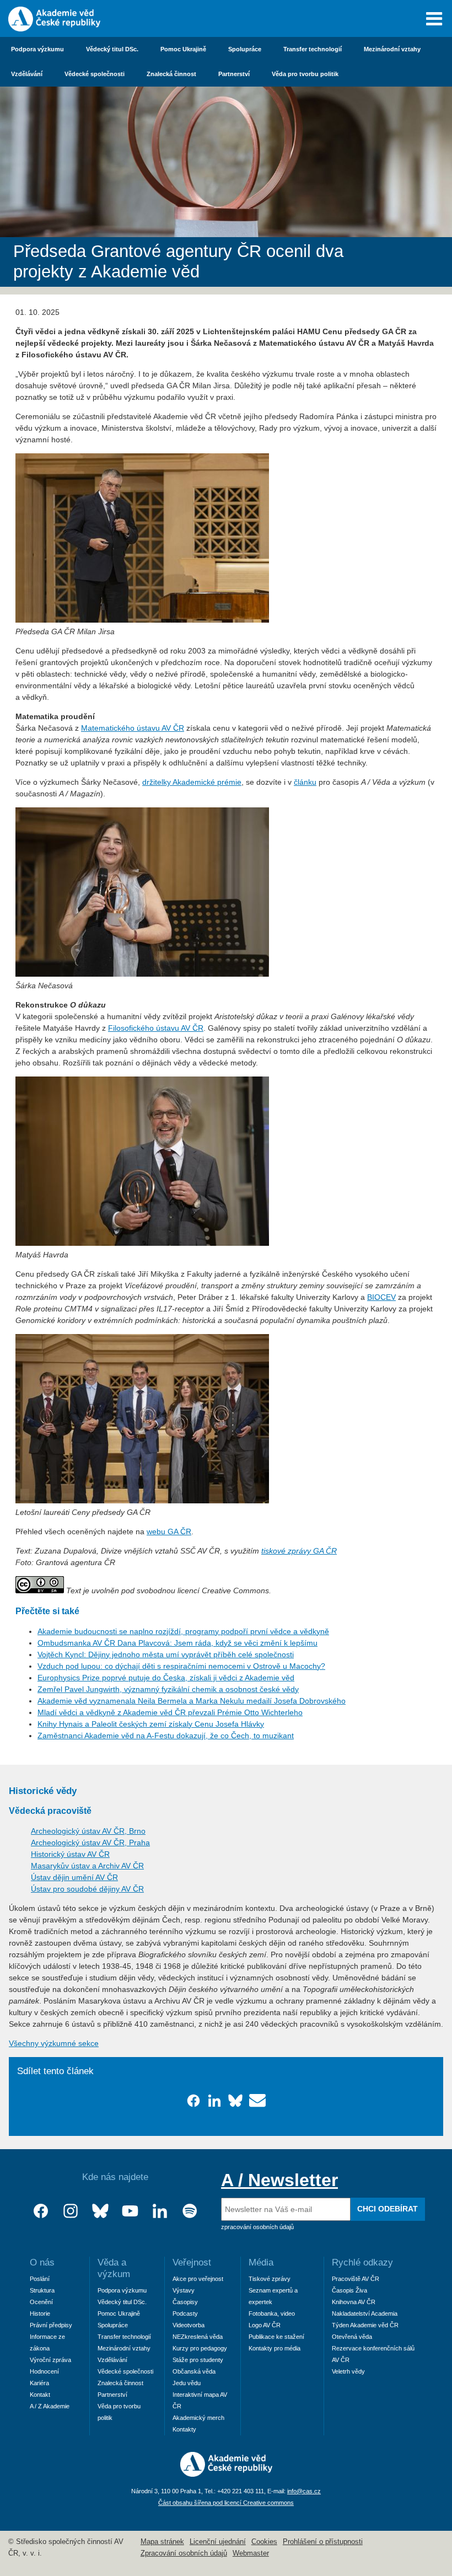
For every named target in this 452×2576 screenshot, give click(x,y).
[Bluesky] (100, 2211)
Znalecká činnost (171, 74)
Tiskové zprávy (270, 2279)
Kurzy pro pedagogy (200, 2348)
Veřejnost (192, 2262)
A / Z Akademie (50, 2406)
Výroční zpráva (50, 2360)
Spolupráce (245, 49)
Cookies (264, 2542)
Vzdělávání (27, 74)
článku (305, 782)
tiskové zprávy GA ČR (299, 1551)
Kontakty (184, 2429)
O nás (42, 2262)
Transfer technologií (313, 49)
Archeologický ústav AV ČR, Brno (88, 1831)
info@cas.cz (304, 2491)
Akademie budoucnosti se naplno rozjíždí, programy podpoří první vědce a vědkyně (183, 1631)
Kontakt (40, 2395)
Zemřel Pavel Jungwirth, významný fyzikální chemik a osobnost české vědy (168, 1689)
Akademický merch (198, 2418)
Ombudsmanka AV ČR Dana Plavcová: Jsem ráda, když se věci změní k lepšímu (177, 1643)
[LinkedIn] (160, 2211)
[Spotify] (190, 2211)
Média (261, 2262)
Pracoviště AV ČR (356, 2279)
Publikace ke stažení (276, 2337)
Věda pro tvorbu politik (305, 74)
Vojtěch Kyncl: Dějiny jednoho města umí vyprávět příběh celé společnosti (166, 1654)
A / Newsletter (279, 2180)
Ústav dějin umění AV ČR (74, 1877)
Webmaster (251, 2553)
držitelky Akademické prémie (192, 782)
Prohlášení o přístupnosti (323, 2542)
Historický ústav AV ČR (70, 1854)
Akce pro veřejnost (198, 2279)
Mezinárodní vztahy (392, 49)
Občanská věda (194, 2371)
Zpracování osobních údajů (184, 2553)
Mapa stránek (162, 2542)
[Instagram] (71, 2211)
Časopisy (185, 2302)
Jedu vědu (187, 2383)
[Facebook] (41, 2211)
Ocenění (41, 2302)
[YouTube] (130, 2211)
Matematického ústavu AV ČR (133, 728)
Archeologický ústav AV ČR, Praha (90, 1843)
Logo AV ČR (265, 2325)
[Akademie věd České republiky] (226, 2474)
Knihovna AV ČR (354, 2302)
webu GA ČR (169, 1531)
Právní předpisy (51, 2325)
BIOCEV (381, 1297)
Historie (40, 2313)
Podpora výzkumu (37, 49)
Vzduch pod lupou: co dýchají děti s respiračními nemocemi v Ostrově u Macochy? (181, 1666)
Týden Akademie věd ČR (365, 2325)
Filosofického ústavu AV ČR (156, 1028)
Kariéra (39, 2383)
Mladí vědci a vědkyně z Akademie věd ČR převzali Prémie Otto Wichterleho (170, 1712)
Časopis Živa (349, 2290)
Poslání (40, 2279)
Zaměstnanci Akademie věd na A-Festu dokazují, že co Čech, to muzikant (166, 1736)
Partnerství (234, 74)
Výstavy (184, 2290)
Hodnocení (44, 2371)
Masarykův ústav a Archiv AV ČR (87, 1866)
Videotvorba (189, 2325)
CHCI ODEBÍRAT (388, 2209)
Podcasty (185, 2313)
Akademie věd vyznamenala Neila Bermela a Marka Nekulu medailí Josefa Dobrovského (192, 1701)
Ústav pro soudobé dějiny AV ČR (87, 1889)
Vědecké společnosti (95, 74)
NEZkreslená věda (198, 2337)
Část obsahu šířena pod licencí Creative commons (226, 2503)
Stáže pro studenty (198, 2360)
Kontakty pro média (275, 2348)
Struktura (42, 2290)
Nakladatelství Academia (365, 2313)
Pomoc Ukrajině (183, 49)
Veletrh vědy (348, 2371)
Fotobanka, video (272, 2313)
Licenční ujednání (218, 2542)
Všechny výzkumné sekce (54, 2043)
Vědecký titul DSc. (112, 49)
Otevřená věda (352, 2337)
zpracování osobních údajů (257, 2227)
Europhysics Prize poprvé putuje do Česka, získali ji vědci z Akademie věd (166, 1678)
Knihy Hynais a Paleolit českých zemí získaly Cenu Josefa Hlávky (151, 1724)
